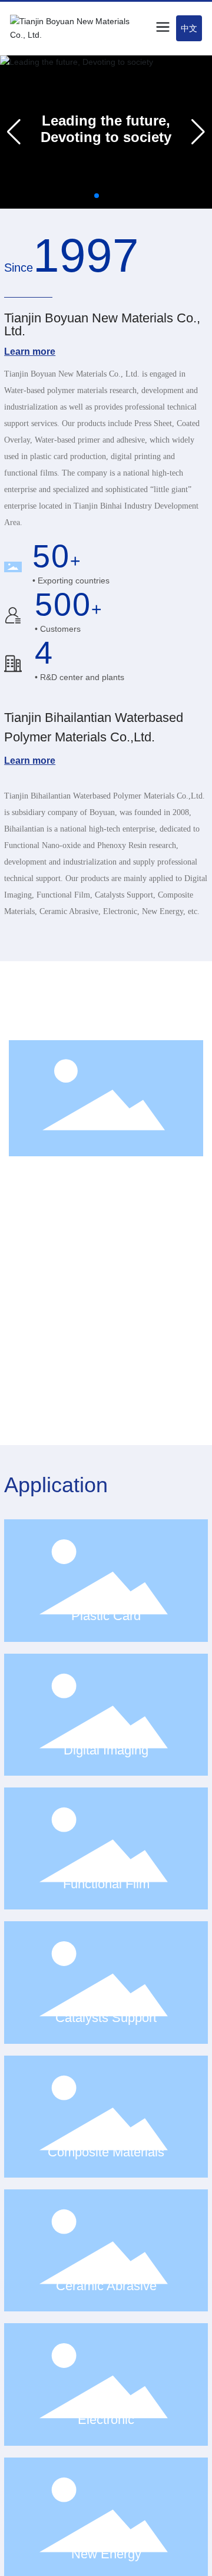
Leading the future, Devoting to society (106, 129)
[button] (97, 196)
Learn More (61, 1406)
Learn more (30, 352)
